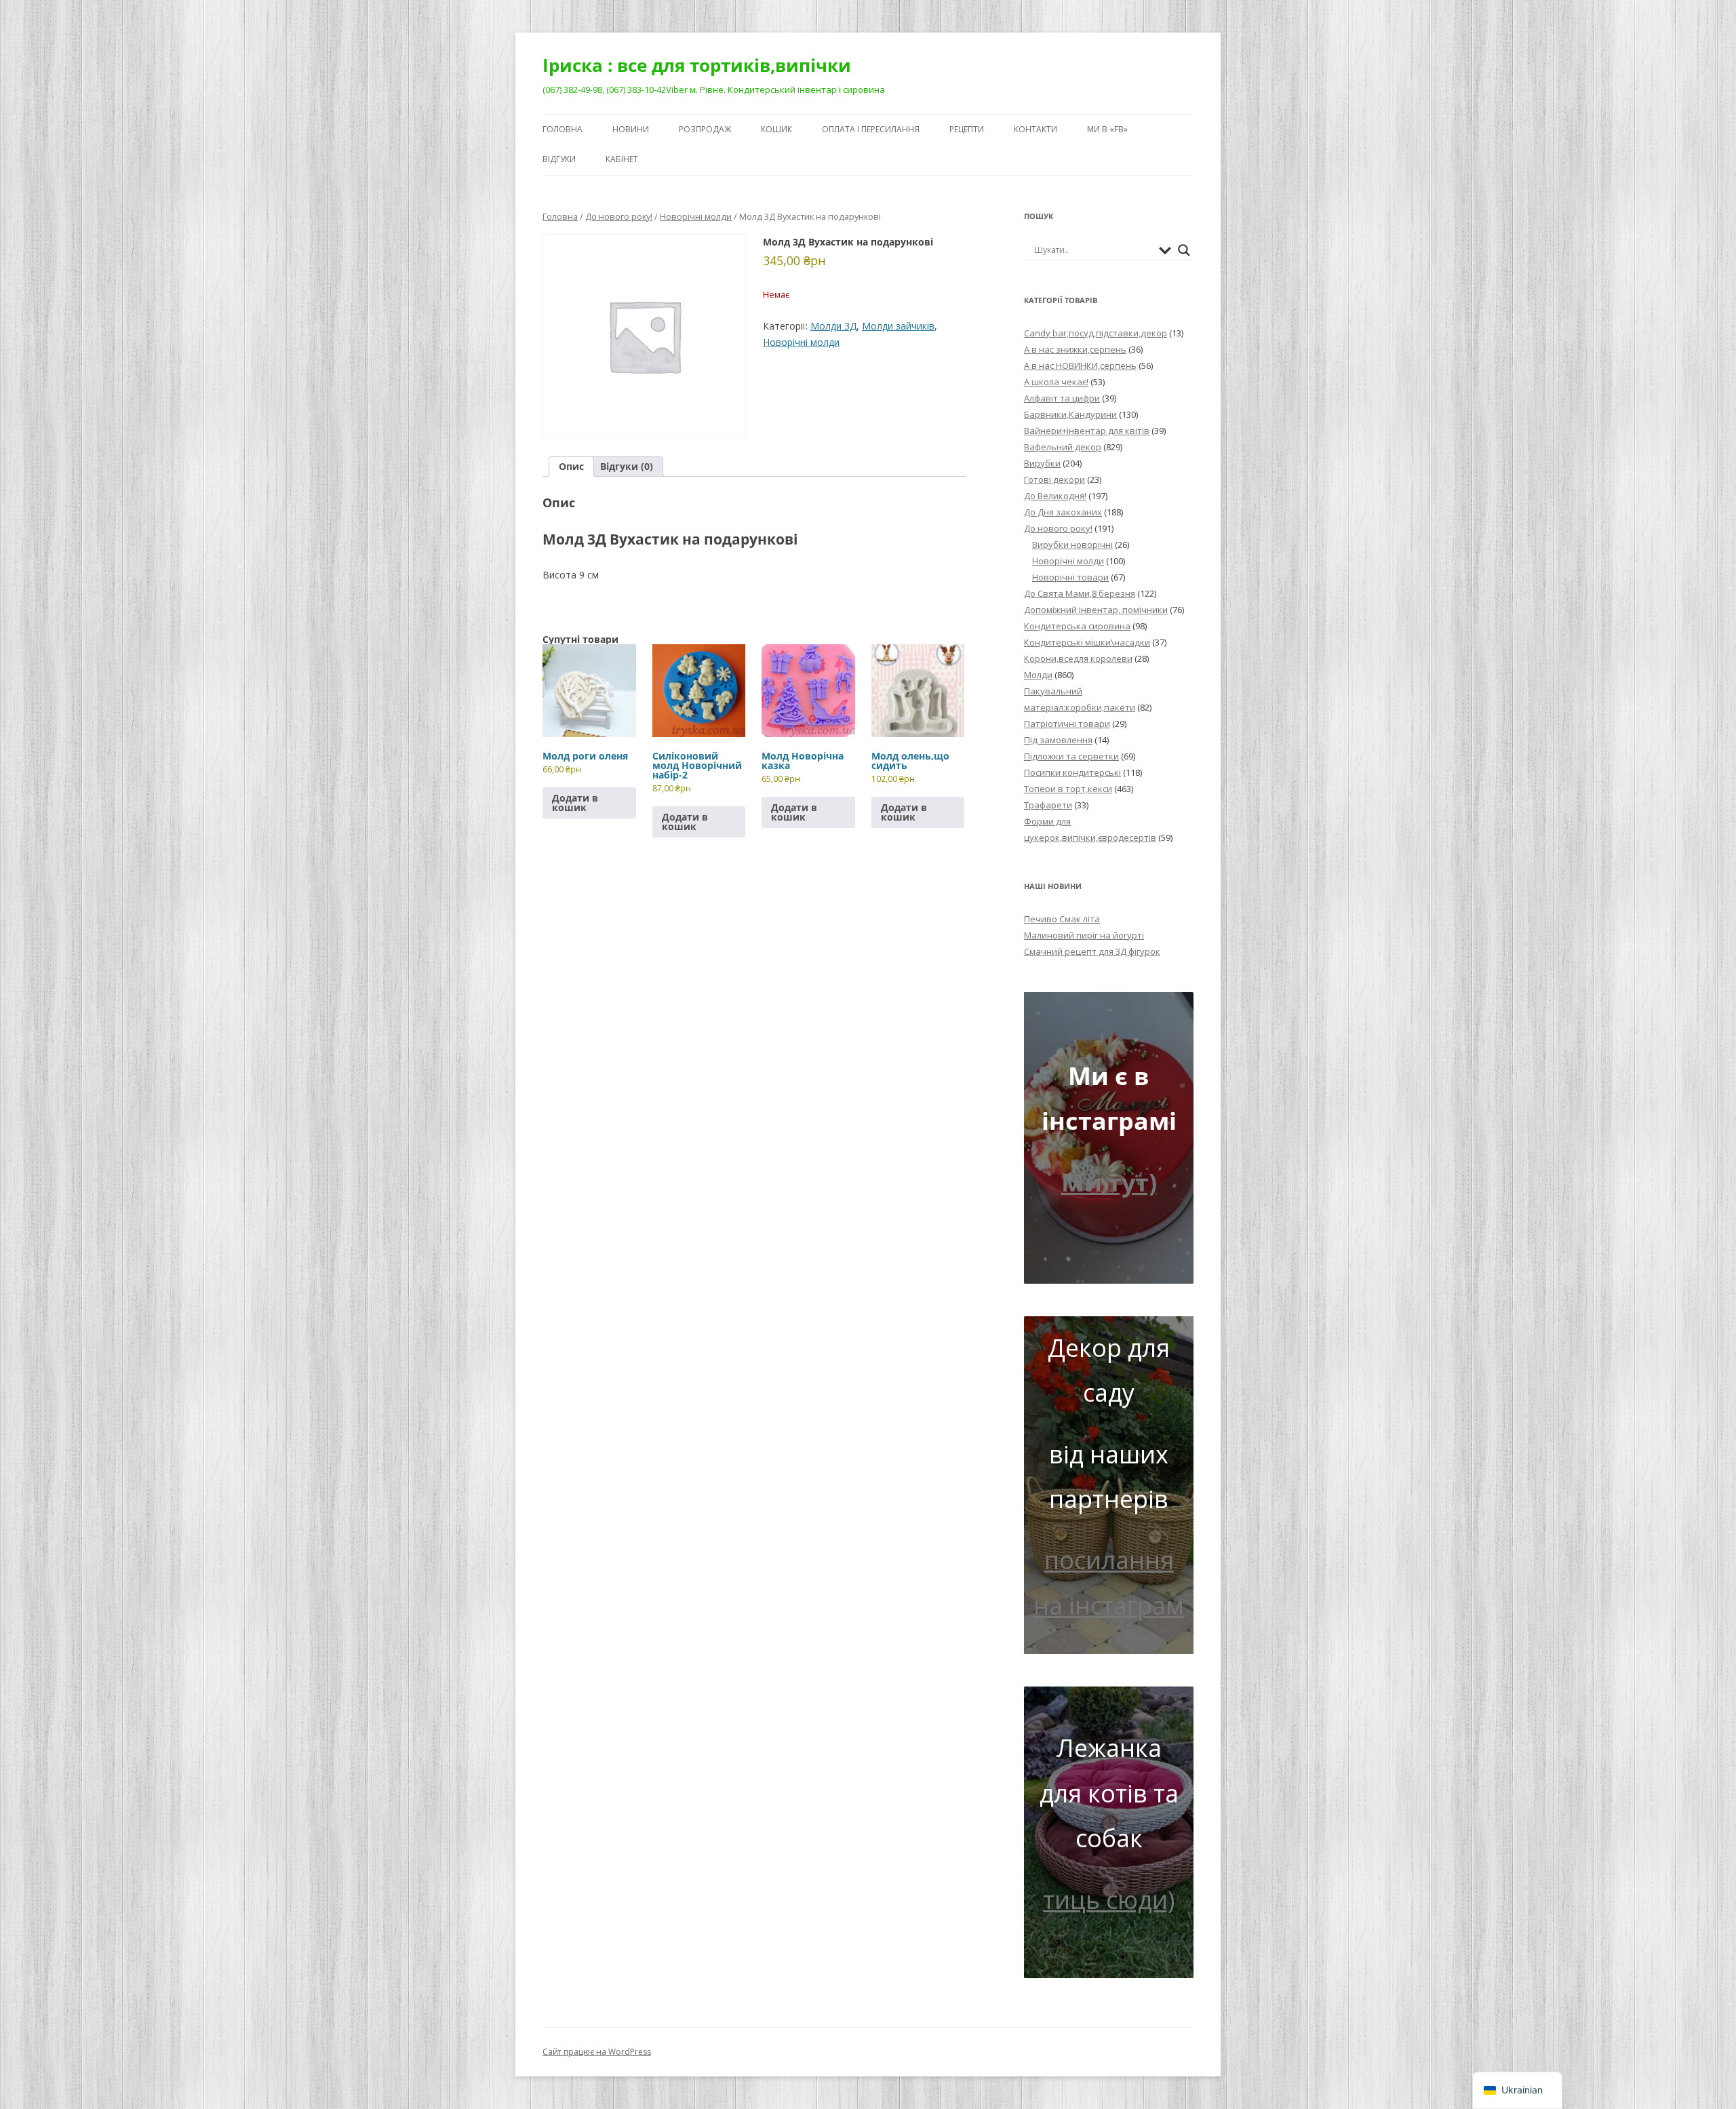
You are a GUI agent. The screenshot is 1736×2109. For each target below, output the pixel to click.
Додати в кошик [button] (575, 803)
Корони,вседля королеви (1078, 658)
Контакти (1035, 129)
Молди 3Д (833, 326)
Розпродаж (705, 129)
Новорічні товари (1070, 577)
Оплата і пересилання (871, 129)
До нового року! (619, 216)
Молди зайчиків (898, 326)
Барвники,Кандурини (1070, 414)
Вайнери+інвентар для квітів (1087, 431)
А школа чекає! (1056, 382)
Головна (563, 129)
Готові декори (1054, 479)
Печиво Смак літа (1062, 919)
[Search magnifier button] (1184, 250)
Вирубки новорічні (1072, 545)
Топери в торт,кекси (1068, 789)
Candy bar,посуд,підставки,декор (1096, 333)
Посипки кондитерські (1072, 772)
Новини (631, 129)
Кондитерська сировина (1077, 626)
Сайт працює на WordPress (597, 2052)
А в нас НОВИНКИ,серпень (1080, 366)
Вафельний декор (1063, 447)
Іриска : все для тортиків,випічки (697, 65)
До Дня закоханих (1063, 512)
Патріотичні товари (1067, 724)
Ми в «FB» (1107, 129)
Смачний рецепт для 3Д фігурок (1092, 951)
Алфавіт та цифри (1062, 398)
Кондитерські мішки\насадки (1087, 642)
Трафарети (1048, 805)
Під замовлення (1058, 740)
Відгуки (559, 159)
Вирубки (1042, 463)
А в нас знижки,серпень (1075, 349)
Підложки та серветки (1071, 756)
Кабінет (622, 159)
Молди (1038, 675)
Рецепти (967, 129)
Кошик (776, 129)
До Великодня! (1055, 496)
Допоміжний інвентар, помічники (1096, 610)
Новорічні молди (696, 216)
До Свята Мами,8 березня (1080, 593)
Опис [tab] (571, 466)
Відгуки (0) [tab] (627, 466)
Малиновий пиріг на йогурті (1084, 935)
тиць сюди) (1109, 1900)
